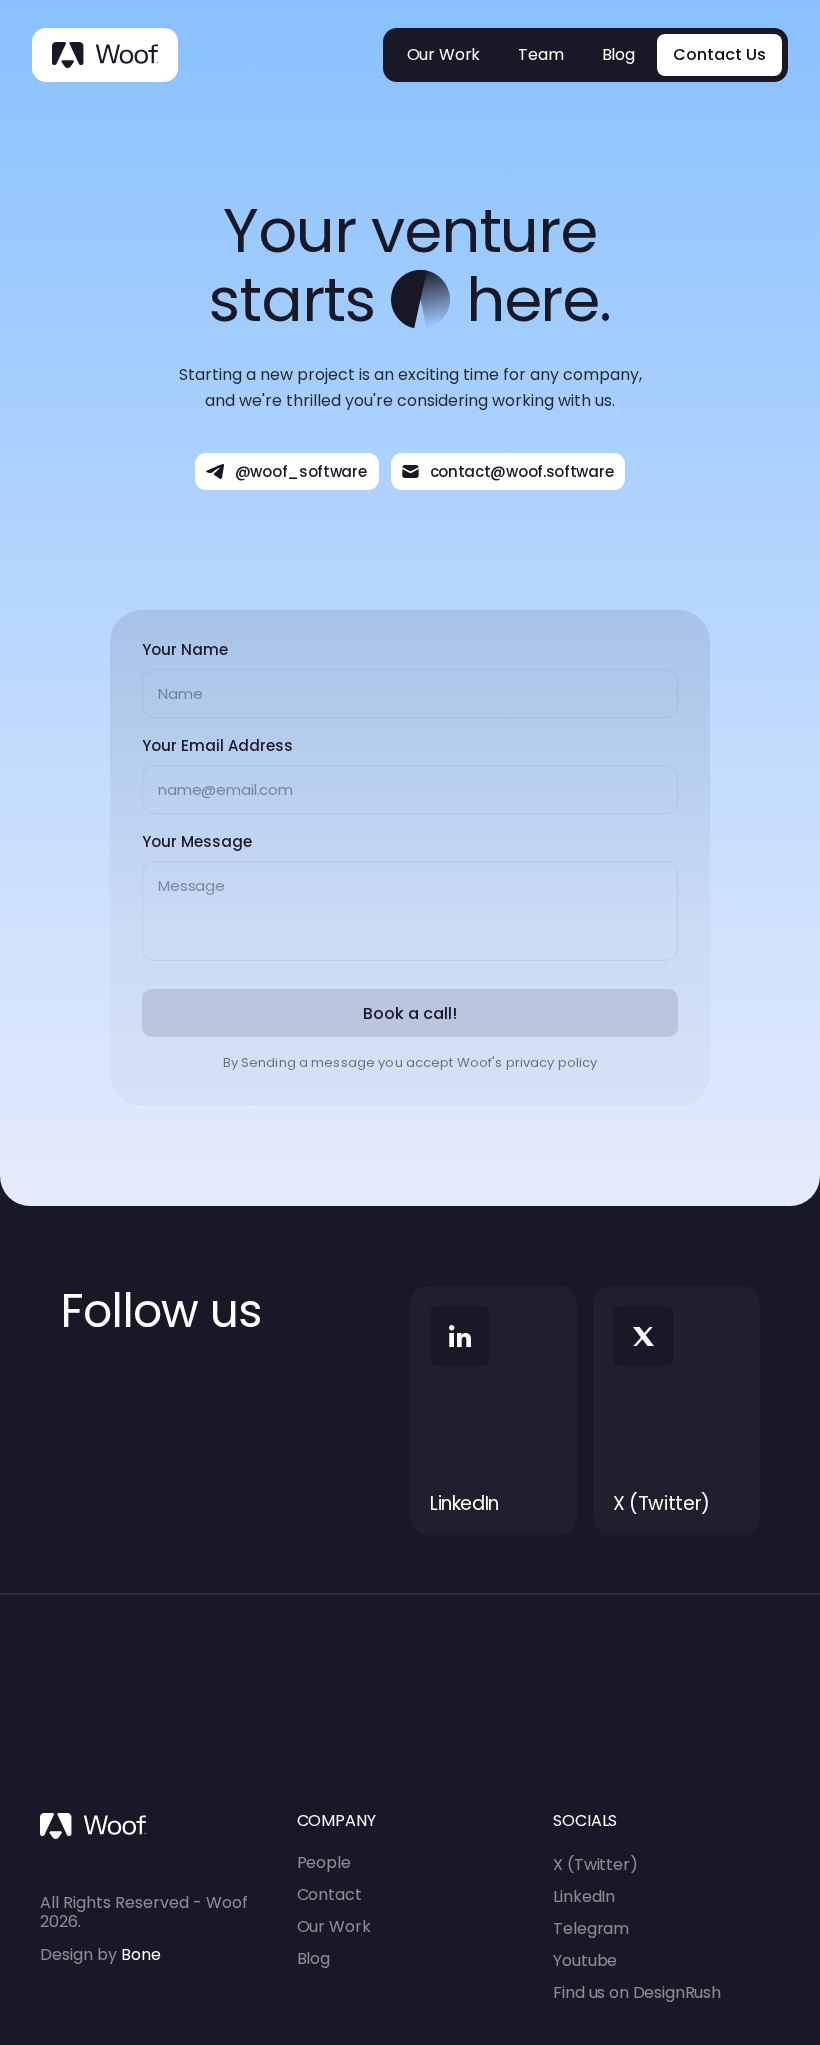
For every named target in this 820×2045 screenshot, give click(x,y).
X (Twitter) (595, 1864)
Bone (139, 1954)
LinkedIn (584, 1896)
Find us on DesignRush (637, 1992)
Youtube (585, 1960)
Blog (313, 1958)
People (324, 1862)
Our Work (334, 1926)
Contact (329, 1894)
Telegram (591, 1928)
